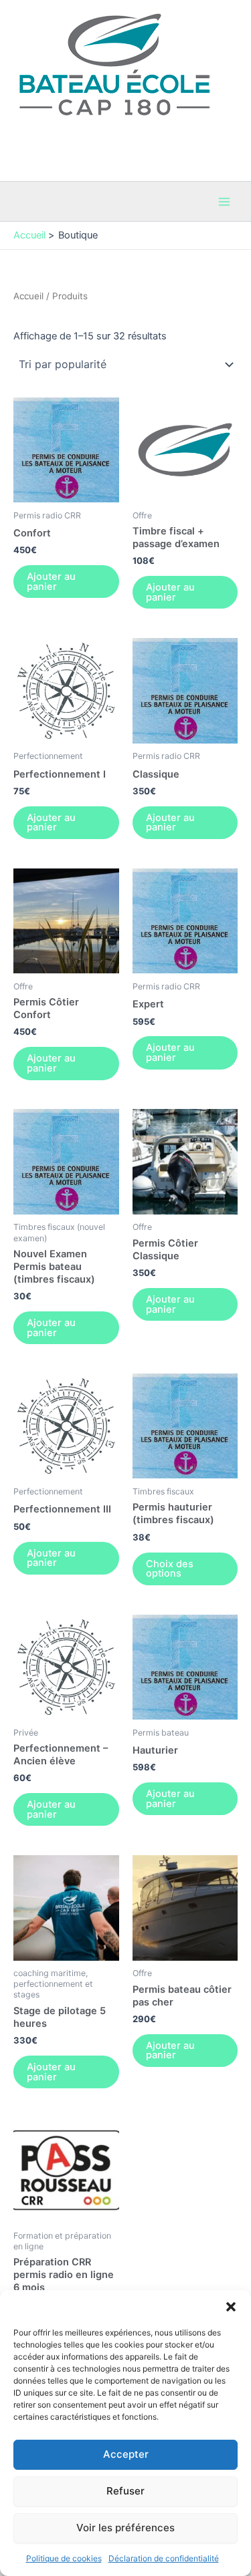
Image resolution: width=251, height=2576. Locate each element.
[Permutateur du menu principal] (224, 202)
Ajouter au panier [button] (51, 582)
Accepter (126, 2454)
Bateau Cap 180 (51, 123)
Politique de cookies (64, 2558)
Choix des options (170, 1569)
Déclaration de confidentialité (164, 2558)
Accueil (28, 296)
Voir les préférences (125, 2528)
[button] (231, 2307)
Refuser (125, 2491)
